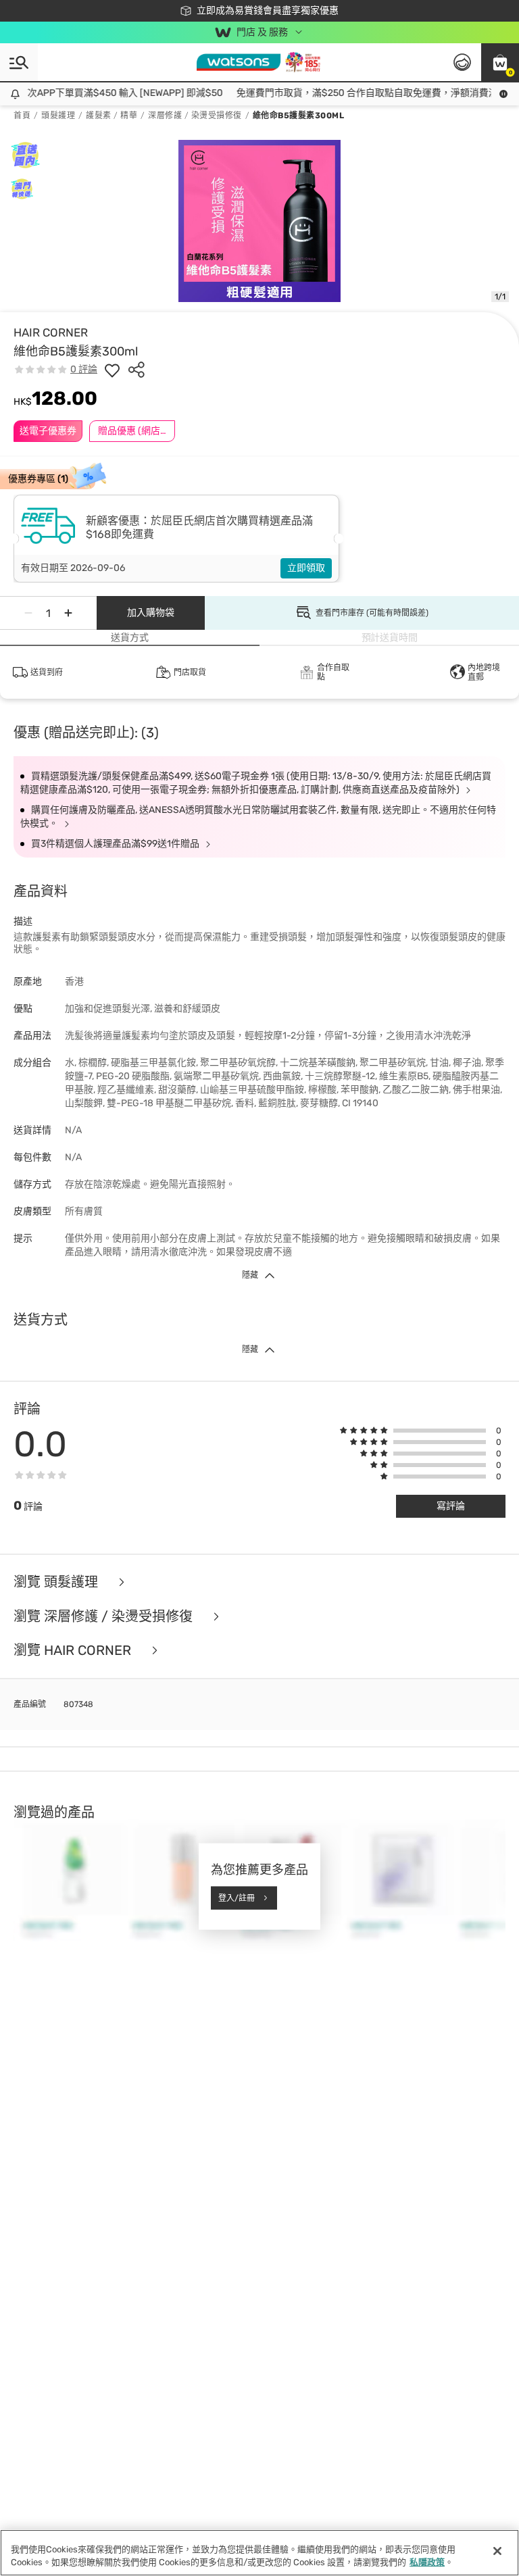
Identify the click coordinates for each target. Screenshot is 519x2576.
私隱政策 (427, 2562)
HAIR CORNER (51, 332)
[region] (259, 2553)
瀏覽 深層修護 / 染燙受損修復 (105, 1617)
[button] (500, 62)
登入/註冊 (237, 1898)
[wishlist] (112, 370)
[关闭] (497, 2551)
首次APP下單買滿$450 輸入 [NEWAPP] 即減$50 (108, 93)
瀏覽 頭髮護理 (57, 1582)
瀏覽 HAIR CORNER (74, 1651)
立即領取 (306, 568)
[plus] (68, 613)
